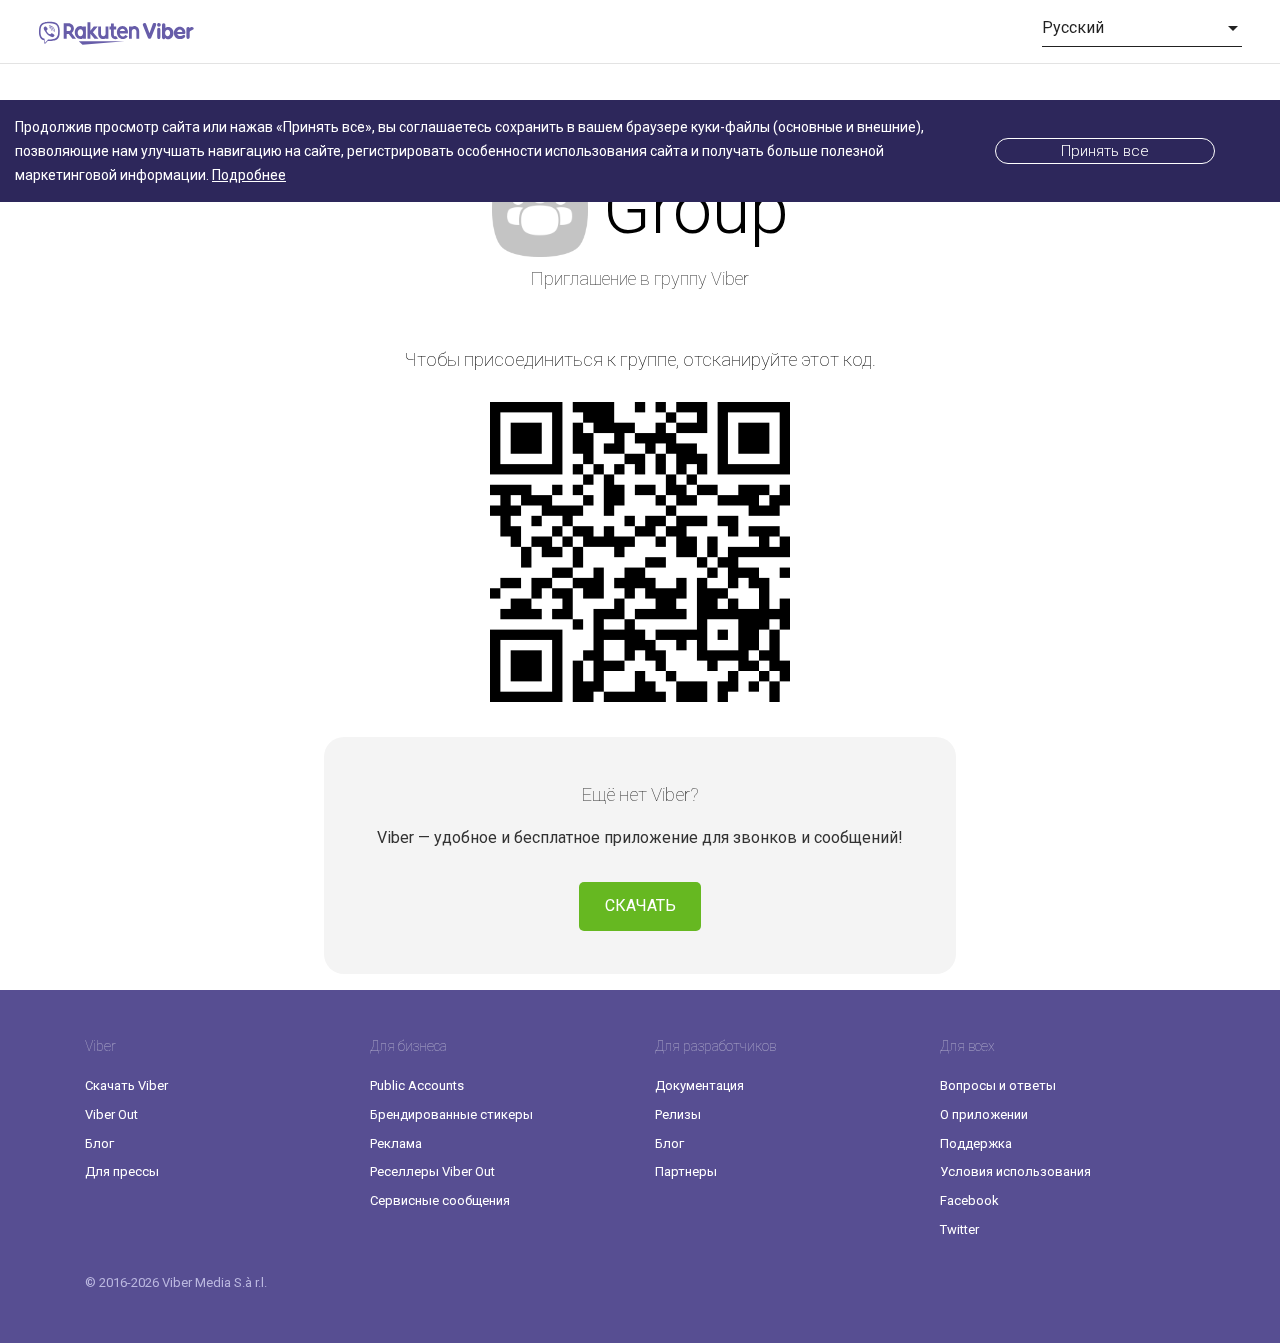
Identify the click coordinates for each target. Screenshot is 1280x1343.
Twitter (959, 1229)
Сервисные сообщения (440, 1200)
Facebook (969, 1200)
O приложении (984, 1114)
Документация (699, 1085)
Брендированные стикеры (451, 1114)
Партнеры (686, 1171)
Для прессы (122, 1171)
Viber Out (111, 1114)
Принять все (1105, 151)
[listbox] (1142, 28)
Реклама (396, 1143)
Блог (99, 1143)
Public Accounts (417, 1085)
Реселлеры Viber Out (432, 1171)
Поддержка (976, 1143)
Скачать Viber (126, 1085)
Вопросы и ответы (998, 1085)
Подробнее (249, 175)
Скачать (640, 905)
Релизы (678, 1114)
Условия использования (1015, 1171)
